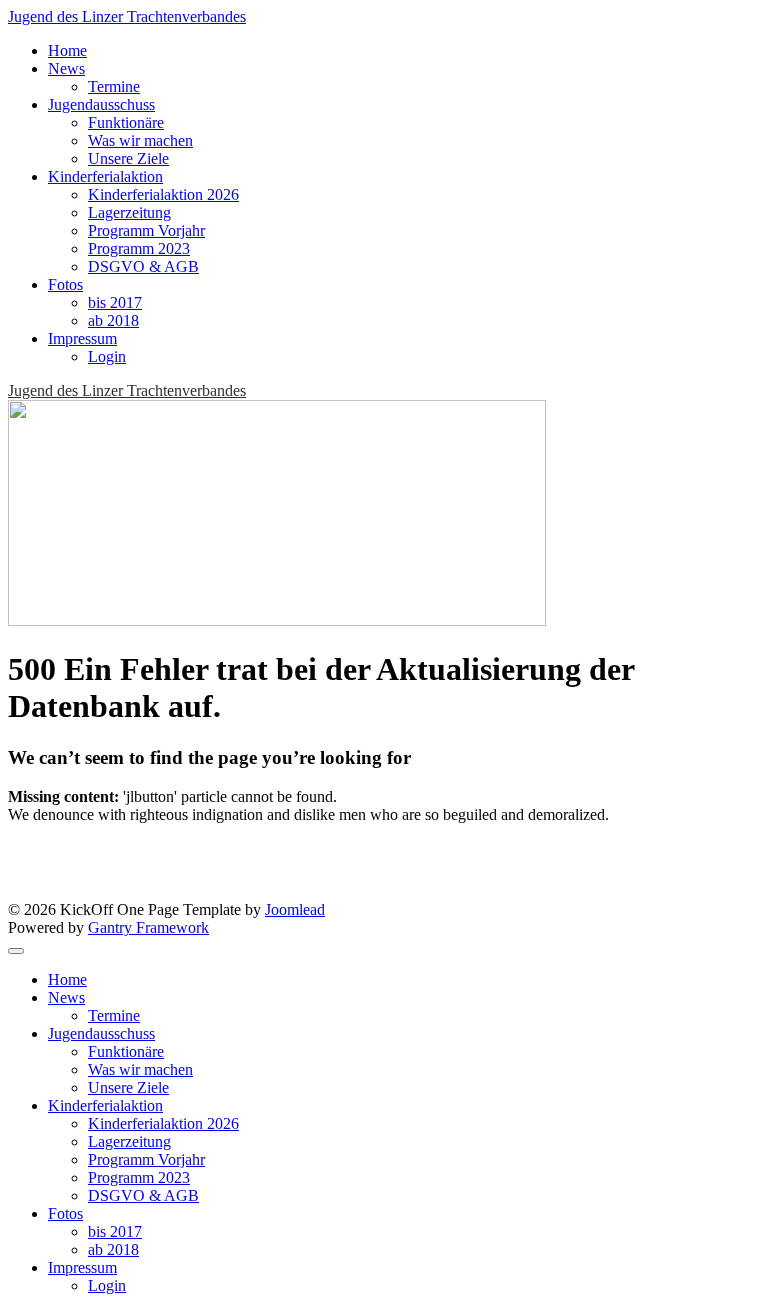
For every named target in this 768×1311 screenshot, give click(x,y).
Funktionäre (126, 122)
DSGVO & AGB (143, 266)
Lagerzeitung (129, 212)
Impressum (82, 338)
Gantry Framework (148, 927)
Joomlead (295, 909)
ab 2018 (113, 320)
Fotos (65, 284)
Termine (114, 86)
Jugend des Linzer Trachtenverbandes (127, 16)
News (66, 68)
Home (67, 50)
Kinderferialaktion (105, 176)
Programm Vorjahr (146, 230)
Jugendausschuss (101, 104)
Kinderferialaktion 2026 (163, 194)
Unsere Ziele (128, 158)
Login (107, 356)
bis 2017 (115, 302)
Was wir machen (140, 140)
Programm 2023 (139, 248)
